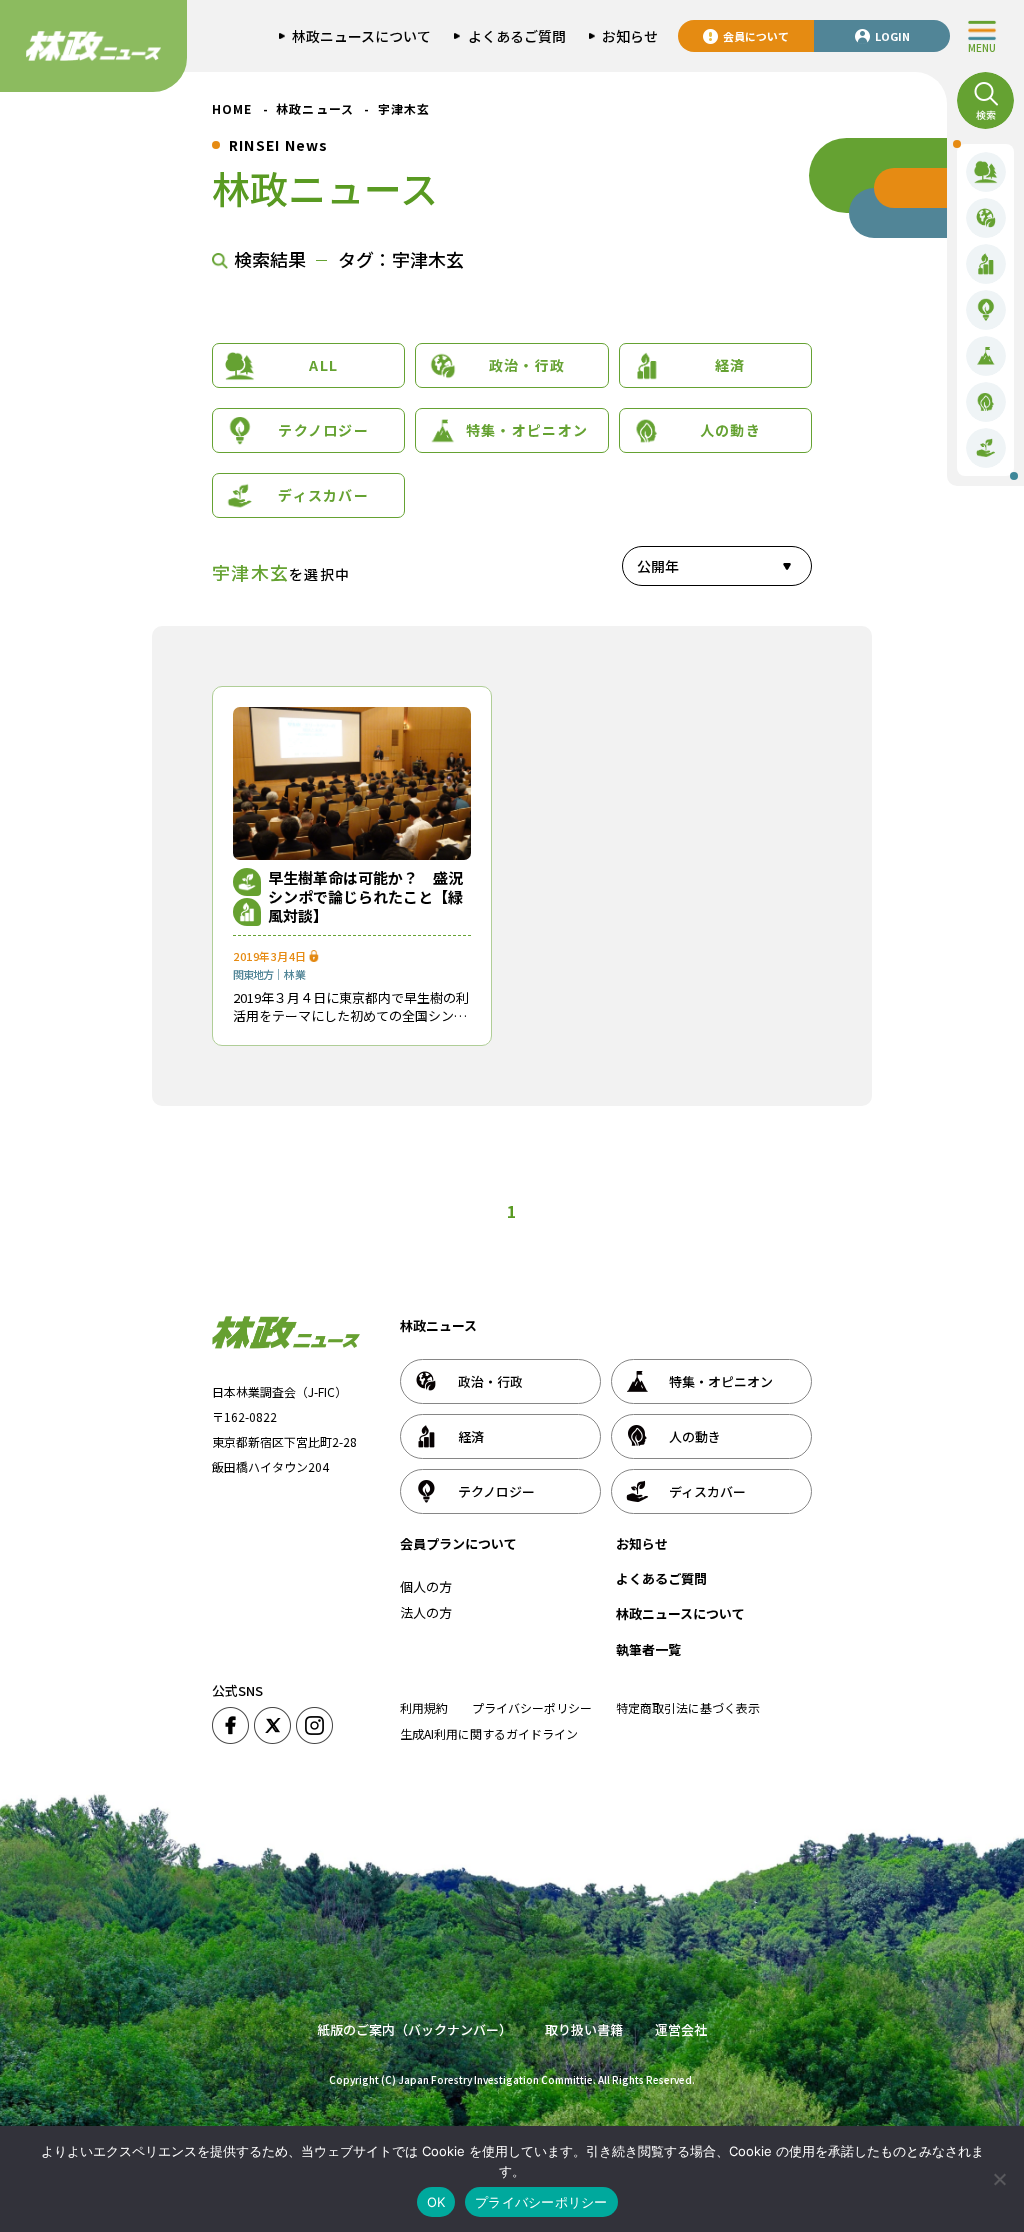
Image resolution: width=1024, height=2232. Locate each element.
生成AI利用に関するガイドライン (489, 1733)
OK (436, 2202)
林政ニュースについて (680, 1613)
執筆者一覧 (648, 1649)
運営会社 (681, 2029)
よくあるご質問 (661, 1578)
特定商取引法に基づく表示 (688, 1707)
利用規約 (424, 1707)
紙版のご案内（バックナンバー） (414, 2029)
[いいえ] (999, 2179)
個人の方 (426, 1586)
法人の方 (426, 1612)
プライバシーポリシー (532, 1707)
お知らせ (642, 1543)
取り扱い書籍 (584, 2029)
